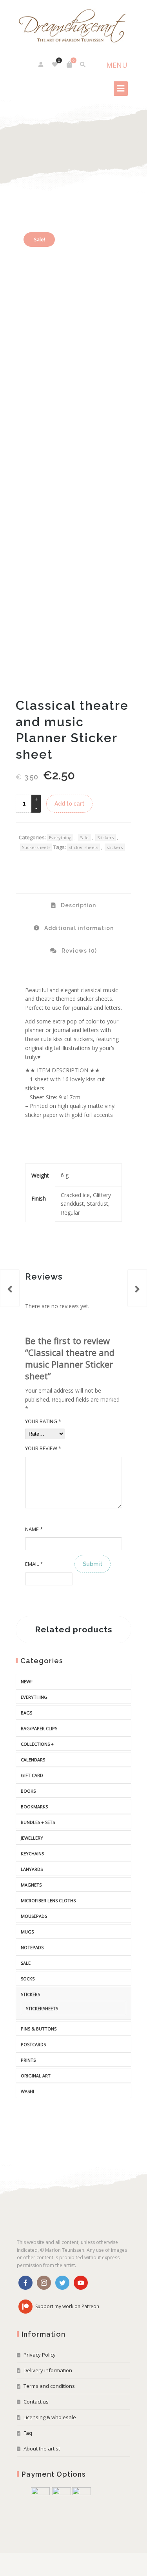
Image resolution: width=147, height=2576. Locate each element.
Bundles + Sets (38, 1822)
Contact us (36, 2402)
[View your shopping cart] (69, 65)
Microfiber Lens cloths (48, 1900)
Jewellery (32, 1838)
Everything (60, 837)
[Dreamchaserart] (73, 26)
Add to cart (69, 804)
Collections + (37, 1744)
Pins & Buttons (39, 2029)
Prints (28, 2060)
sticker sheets (83, 847)
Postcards (33, 2044)
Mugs (27, 1932)
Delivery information (48, 2370)
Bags (26, 1713)
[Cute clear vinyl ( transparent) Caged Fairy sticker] (137, 1288)
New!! (27, 1681)
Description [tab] (78, 905)
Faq (28, 2433)
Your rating (43, 1421)
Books (28, 1791)
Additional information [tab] (78, 928)
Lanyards (32, 1869)
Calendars (33, 1760)
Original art (36, 2076)
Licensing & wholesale (50, 2417)
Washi (27, 2091)
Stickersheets (36, 847)
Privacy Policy (40, 2355)
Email (34, 1564)
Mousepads (34, 1916)
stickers (115, 847)
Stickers (105, 837)
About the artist (42, 2449)
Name (34, 1529)
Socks (28, 1979)
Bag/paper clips (39, 1728)
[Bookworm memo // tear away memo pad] (10, 1288)
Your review (43, 1448)
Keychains (32, 1853)
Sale (84, 837)
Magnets (31, 1885)
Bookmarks (34, 1807)
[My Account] (41, 65)
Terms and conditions (49, 2386)
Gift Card (32, 1775)
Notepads (32, 1947)
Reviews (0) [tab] (78, 951)
